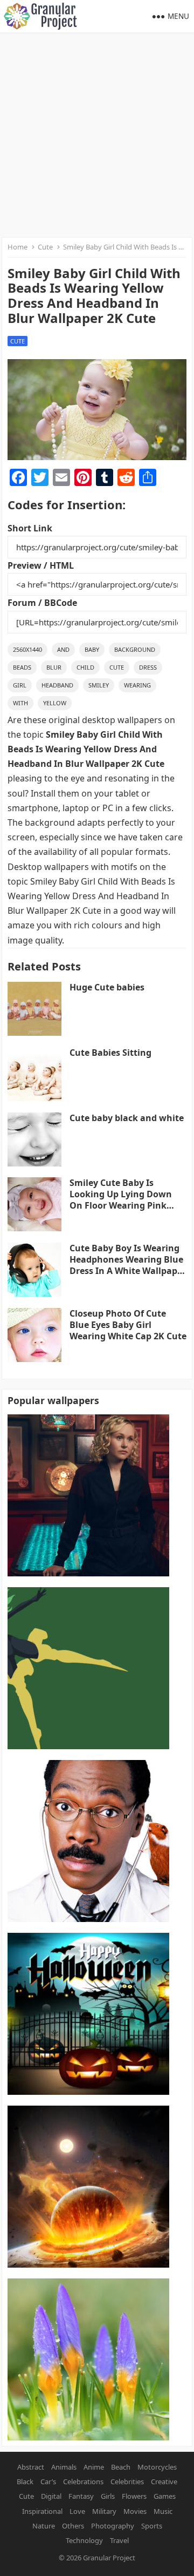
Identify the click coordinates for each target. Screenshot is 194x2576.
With (20, 703)
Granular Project (109, 2558)
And (63, 649)
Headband (57, 685)
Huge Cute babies (107, 987)
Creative (164, 2481)
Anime (94, 2467)
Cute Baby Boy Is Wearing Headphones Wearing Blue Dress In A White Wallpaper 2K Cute (128, 1265)
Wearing (137, 685)
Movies (135, 2511)
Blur (54, 667)
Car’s (48, 2481)
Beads (22, 667)
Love (77, 2511)
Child (85, 667)
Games (165, 2496)
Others (73, 2526)
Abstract (31, 2467)
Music (163, 2511)
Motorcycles (157, 2467)
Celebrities (127, 2481)
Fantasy (81, 2496)
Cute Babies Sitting (110, 1053)
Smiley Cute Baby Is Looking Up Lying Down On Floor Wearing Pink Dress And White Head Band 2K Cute (121, 1205)
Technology (84, 2540)
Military (104, 2511)
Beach (121, 2467)
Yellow (55, 703)
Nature (44, 2526)
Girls (108, 2496)
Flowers (134, 2496)
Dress (148, 667)
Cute (45, 247)
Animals (64, 2467)
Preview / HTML (41, 565)
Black (25, 2481)
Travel (119, 2540)
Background (135, 649)
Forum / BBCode (42, 603)
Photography (113, 2526)
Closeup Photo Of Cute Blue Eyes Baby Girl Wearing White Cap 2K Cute (128, 1325)
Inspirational (42, 2511)
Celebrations (83, 2481)
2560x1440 (27, 649)
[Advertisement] (97, 135)
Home (18, 247)
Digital (51, 2496)
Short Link (30, 528)
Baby (92, 649)
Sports (152, 2526)
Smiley (99, 685)
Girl (20, 685)
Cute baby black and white (127, 1118)
